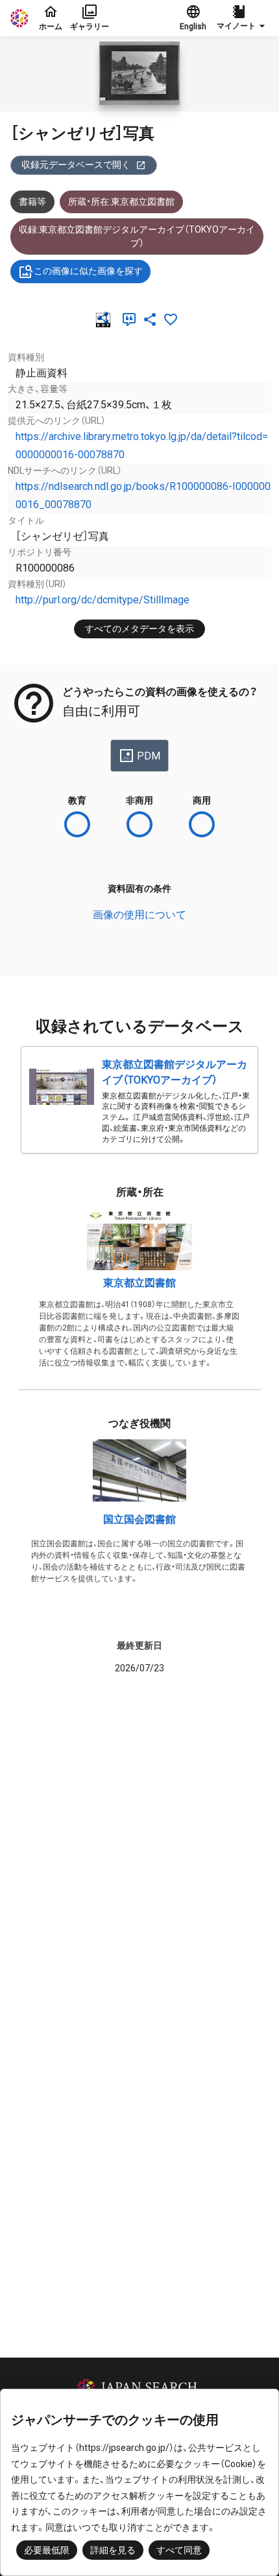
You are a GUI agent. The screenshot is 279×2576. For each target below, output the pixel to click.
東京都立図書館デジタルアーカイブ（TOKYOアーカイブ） (175, 1072)
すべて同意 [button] (179, 2550)
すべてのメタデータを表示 (139, 629)
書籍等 (32, 202)
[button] (243, 18)
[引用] (132, 319)
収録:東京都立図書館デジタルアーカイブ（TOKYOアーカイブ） (137, 236)
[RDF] (106, 319)
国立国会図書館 (139, 1519)
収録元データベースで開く (76, 165)
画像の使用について (139, 915)
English (193, 27)
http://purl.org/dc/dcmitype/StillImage (103, 600)
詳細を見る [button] (113, 2550)
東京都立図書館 (139, 1283)
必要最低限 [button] (47, 2550)
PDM (149, 756)
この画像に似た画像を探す (88, 271)
